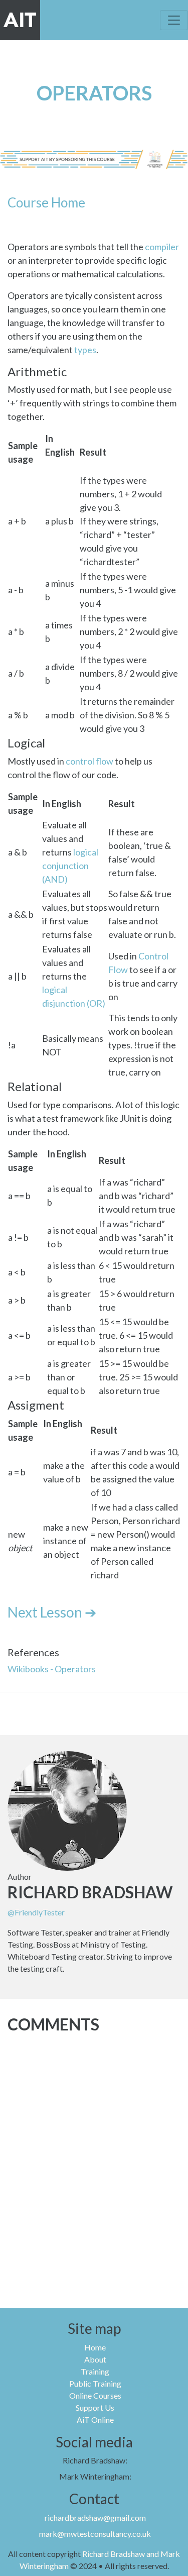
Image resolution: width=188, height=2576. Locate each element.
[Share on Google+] (109, 1713)
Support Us (95, 2407)
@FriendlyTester (36, 1912)
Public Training (95, 2383)
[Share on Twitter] (79, 1713)
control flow (89, 761)
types (85, 350)
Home (95, 2347)
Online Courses (95, 2395)
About (95, 2359)
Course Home (46, 202)
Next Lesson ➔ (52, 1612)
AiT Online (95, 2420)
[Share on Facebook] (94, 1713)
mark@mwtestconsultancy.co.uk (95, 2534)
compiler (162, 247)
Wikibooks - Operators (52, 1669)
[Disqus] (94, 2164)
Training (95, 2371)
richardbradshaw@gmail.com (95, 2517)
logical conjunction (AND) (70, 866)
